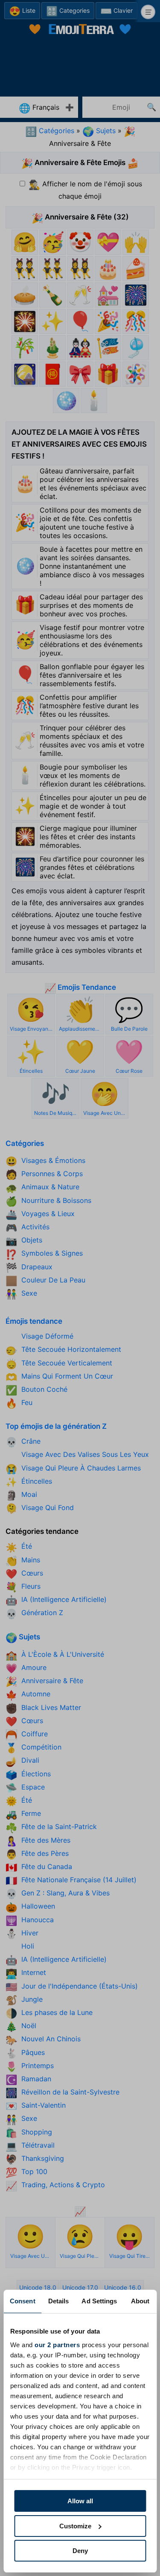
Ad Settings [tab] (99, 2301)
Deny (80, 2551)
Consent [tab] (23, 2301)
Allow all (80, 2501)
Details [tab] (59, 2301)
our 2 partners (57, 2345)
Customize (75, 2526)
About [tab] (140, 2301)
